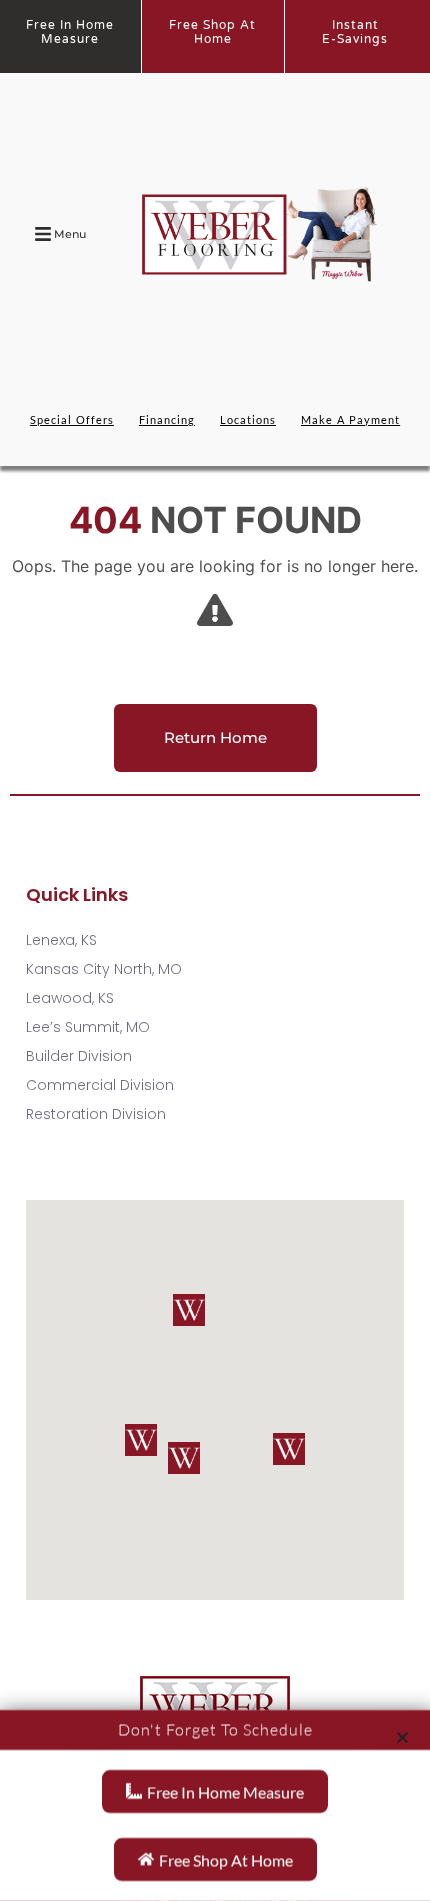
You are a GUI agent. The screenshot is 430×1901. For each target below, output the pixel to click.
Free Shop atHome (212, 32)
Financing (167, 419)
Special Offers (72, 419)
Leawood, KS (70, 998)
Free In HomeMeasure (70, 32)
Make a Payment (350, 419)
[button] (141, 1440)
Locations (248, 419)
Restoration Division (96, 1114)
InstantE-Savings (355, 32)
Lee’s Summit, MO (88, 1027)
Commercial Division (100, 1085)
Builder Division (79, 1056)
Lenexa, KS (61, 940)
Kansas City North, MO (104, 969)
